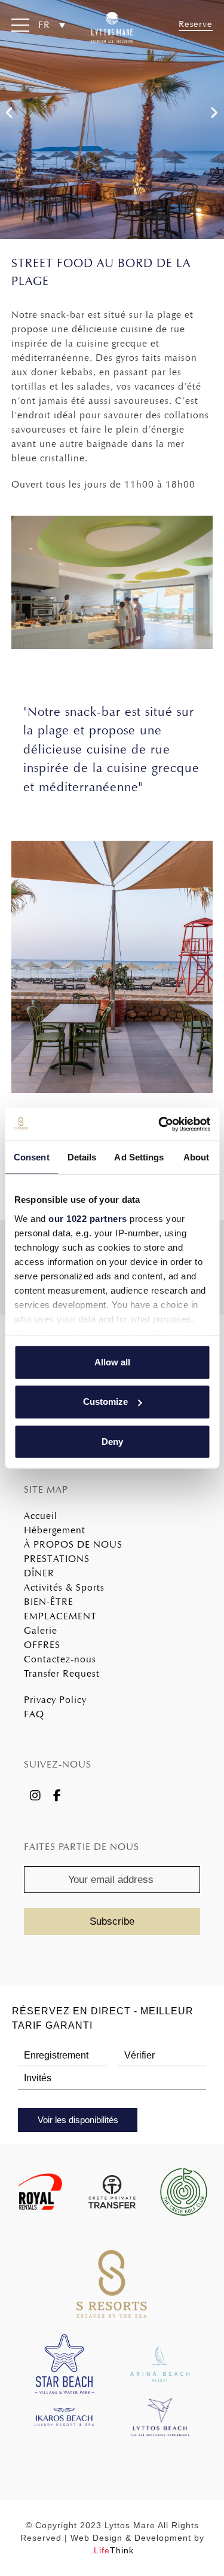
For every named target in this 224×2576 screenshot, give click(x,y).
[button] (20, 27)
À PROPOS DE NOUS (73, 1544)
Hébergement (55, 1530)
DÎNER (39, 1573)
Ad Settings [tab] (139, 1157)
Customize (105, 1402)
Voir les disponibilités (78, 2120)
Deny (112, 1441)
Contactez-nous (60, 1659)
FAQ (34, 1714)
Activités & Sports (64, 1587)
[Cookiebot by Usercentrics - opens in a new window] (159, 1124)
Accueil (41, 1516)
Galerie (41, 1630)
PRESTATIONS (57, 1559)
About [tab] (197, 1157)
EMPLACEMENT (60, 1616)
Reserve (196, 24)
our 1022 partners (88, 1218)
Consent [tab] (32, 1157)
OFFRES (42, 1645)
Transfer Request (62, 1673)
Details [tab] (82, 1157)
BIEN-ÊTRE (49, 1602)
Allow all (112, 1362)
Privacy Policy (55, 1700)
